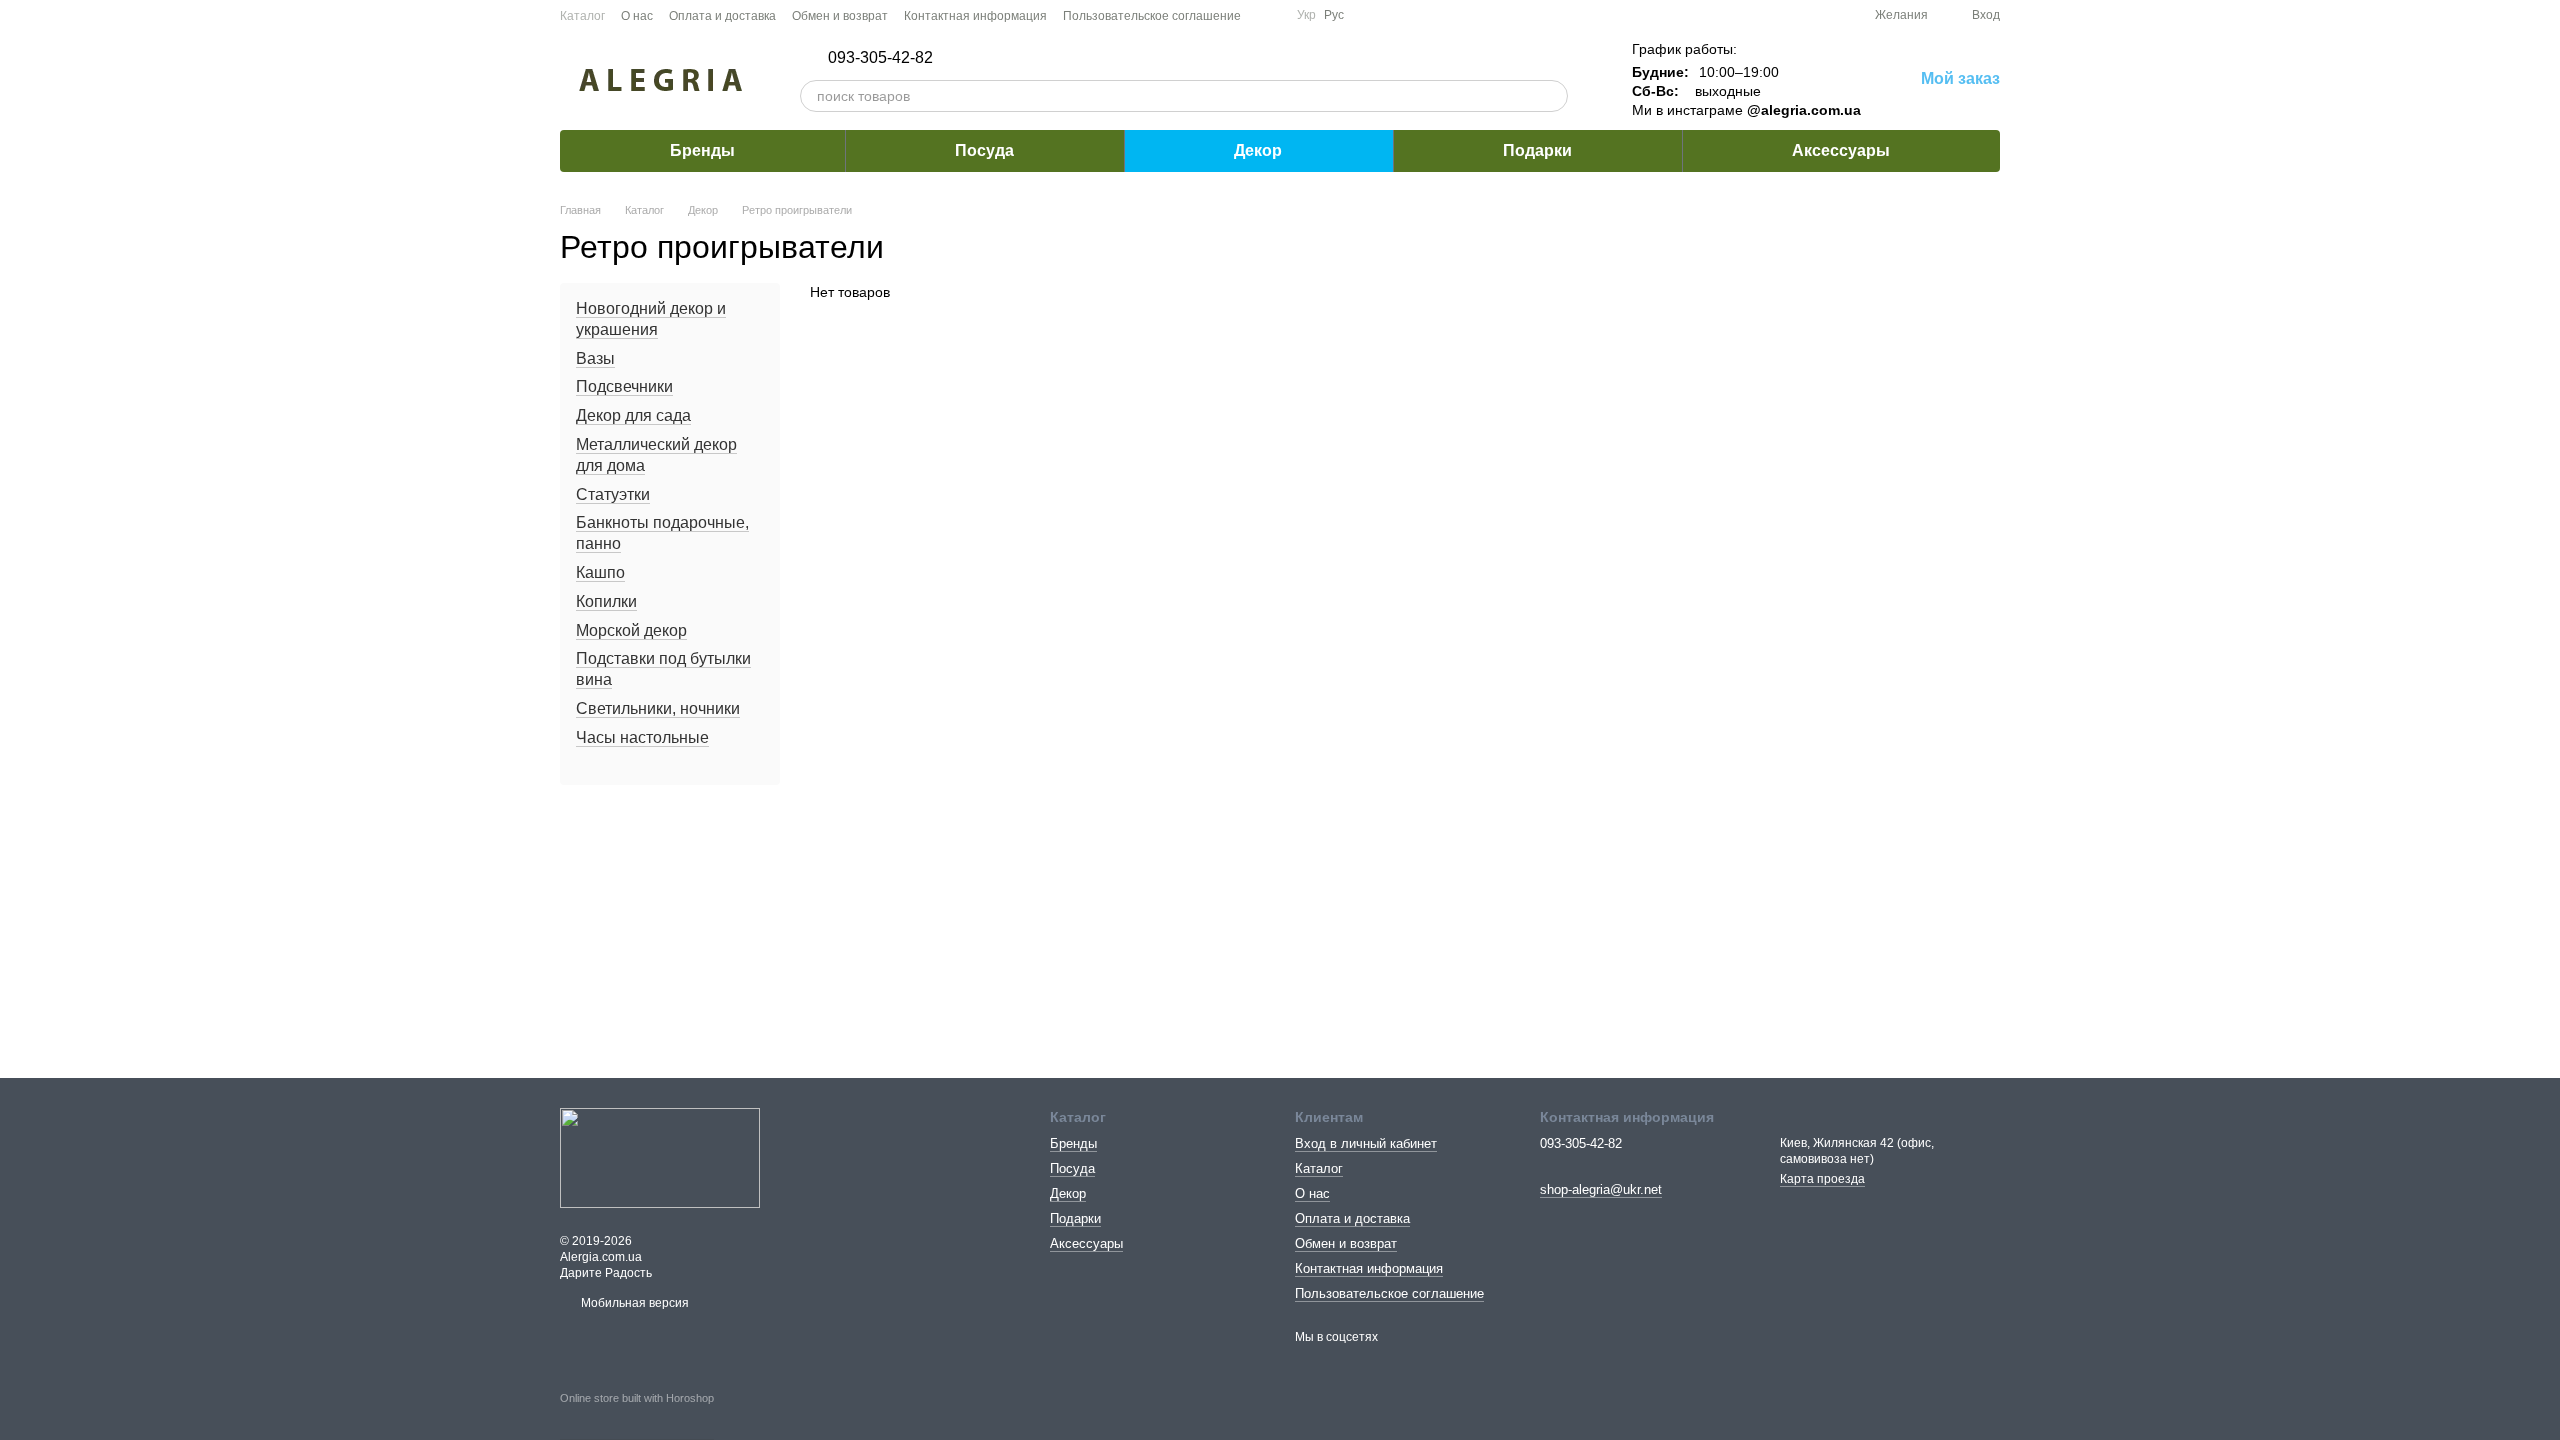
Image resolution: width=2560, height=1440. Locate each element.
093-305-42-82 (880, 58)
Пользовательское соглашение (1152, 16)
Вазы (595, 358)
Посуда (984, 150)
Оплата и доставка (722, 16)
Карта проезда (1822, 1179)
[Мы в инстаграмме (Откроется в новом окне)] (1269, 15)
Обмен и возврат (840, 16)
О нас (637, 16)
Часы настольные (642, 737)
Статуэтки (613, 494)
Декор (1258, 150)
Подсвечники (624, 387)
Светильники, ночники (658, 708)
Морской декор (631, 630)
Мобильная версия (633, 1303)
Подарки (1537, 150)
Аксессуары (1841, 150)
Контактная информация (975, 16)
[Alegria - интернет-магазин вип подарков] (660, 1157)
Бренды (702, 150)
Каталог (582, 16)
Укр (1306, 15)
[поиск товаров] (1552, 96)
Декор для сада (633, 415)
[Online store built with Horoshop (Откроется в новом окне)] (637, 1416)
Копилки (606, 601)
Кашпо (600, 572)
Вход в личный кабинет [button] (1366, 1143)
